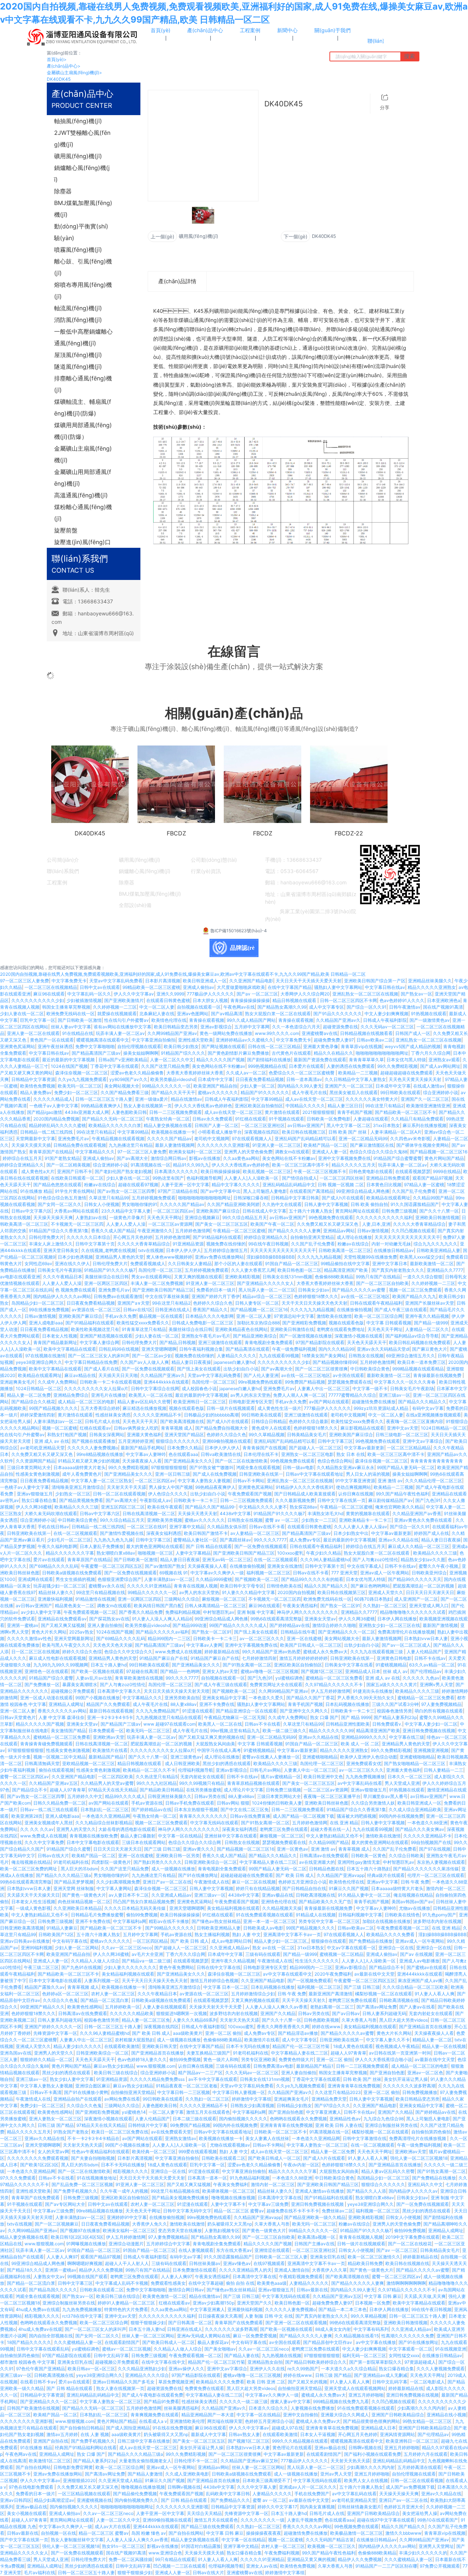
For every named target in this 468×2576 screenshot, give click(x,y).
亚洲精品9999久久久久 (364, 1737)
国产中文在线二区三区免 (245, 1809)
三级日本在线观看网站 (144, 1842)
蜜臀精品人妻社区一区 (195, 1540)
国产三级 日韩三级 (162, 1849)
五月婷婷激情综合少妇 (253, 1994)
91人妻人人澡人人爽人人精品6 (162, 1619)
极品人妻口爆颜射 (138, 1836)
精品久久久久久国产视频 (220, 1060)
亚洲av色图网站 (193, 1014)
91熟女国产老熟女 (71, 2132)
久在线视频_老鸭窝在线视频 (108, 1250)
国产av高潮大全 (132, 1158)
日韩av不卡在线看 (263, 1724)
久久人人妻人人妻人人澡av (361, 1527)
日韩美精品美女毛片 (307, 1435)
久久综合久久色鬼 (60, 2000)
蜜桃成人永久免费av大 (325, 1652)
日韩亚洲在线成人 (173, 1310)
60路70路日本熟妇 (373, 1599)
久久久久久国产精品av (169, 1139)
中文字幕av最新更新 (364, 1448)
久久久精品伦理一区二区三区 (434, 1481)
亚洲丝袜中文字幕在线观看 (231, 1836)
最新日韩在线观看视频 (111, 1711)
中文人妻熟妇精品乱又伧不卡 (335, 1836)
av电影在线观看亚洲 (20, 1277)
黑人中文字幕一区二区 (348, 1125)
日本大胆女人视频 (210, 1000)
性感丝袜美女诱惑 (113, 1415)
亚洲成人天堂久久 (386, 1592)
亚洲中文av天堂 (403, 1428)
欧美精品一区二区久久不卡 (149, 1770)
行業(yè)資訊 (206, 871)
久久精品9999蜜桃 (214, 1579)
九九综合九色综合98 (384, 2119)
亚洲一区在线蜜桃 (304, 1638)
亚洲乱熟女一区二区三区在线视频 (365, 994)
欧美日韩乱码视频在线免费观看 (420, 1342)
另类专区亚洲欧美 (258, 2059)
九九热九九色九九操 (113, 1540)
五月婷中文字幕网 (252, 1027)
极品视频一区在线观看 (161, 1316)
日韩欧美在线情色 (402, 1915)
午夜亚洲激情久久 (155, 1231)
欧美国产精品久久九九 (414, 1296)
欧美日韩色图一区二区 (299, 1270)
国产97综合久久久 (332, 2105)
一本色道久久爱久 (266, 1698)
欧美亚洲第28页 (27, 1816)
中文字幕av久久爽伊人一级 (217, 1573)
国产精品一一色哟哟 (180, 1671)
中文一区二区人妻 (157, 1007)
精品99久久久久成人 (125, 1796)
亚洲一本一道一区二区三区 (269, 1921)
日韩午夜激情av (405, 1007)
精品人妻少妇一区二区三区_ (281, 1941)
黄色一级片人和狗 (221, 2059)
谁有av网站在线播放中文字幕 (122, 1027)
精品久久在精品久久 (333, 1053)
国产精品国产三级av (121, 1724)
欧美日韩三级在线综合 (116, 2073)
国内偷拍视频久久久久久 (243, 2119)
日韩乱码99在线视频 (119, 1349)
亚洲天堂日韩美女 (61, 1250)
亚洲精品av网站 (339, 1231)
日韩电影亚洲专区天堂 (250, 1402)
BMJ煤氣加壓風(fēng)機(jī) (83, 209)
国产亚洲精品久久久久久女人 (265, 1283)
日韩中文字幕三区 (335, 1441)
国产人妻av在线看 (417, 2007)
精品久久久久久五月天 (354, 1165)
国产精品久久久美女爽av (420, 1829)
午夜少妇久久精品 (324, 1553)
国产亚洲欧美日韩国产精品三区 (163, 1290)
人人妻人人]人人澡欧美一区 (252, 1178)
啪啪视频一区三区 (155, 1553)
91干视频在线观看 (286, 1119)
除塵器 (63, 191)
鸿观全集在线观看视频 (258, 1467)
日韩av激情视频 (373, 1231)
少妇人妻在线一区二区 (22, 1014)
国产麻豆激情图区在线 (372, 1145)
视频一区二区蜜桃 (60, 1428)
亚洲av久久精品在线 (399, 1540)
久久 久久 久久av (37, 1829)
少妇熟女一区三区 (73, 1494)
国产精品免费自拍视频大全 (222, 1428)
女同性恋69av (38, 1264)
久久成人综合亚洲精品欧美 (415, 1809)
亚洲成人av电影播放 (419, 1961)
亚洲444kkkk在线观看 (166, 1382)
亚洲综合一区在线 (396, 1948)
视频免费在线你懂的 (226, 1244)
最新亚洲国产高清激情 (331, 1994)
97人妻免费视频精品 (441, 1704)
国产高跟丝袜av (235, 1540)
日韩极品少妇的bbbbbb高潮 (211, 1415)
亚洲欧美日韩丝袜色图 (327, 1803)
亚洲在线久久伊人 (72, 1264)
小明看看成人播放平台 (220, 1132)
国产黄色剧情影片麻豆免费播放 (238, 1053)
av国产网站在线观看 (329, 1402)
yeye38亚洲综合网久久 (39, 1362)
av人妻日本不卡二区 (129, 1895)
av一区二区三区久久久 (262, 1638)
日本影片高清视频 (163, 981)
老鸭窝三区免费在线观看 (284, 1829)
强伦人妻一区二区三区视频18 (419, 2158)
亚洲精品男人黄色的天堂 (120, 1257)
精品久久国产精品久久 (326, 1586)
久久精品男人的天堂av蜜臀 (107, 1783)
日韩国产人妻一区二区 (216, 1125)
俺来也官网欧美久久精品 (399, 1507)
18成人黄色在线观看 (353, 2046)
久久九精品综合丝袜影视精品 (104, 1823)
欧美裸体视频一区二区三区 (229, 2191)
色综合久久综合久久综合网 (195, 1842)
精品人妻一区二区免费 (29, 1395)
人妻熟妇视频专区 (222, 2230)
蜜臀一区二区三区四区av (24, 1777)
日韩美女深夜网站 (107, 1435)
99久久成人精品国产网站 (251, 1020)
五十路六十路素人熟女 (311, 1211)
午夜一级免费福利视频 (294, 1349)
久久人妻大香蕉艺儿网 (253, 1270)
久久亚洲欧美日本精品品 (78, 1908)
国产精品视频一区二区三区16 (439, 1152)
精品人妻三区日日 (345, 1106)
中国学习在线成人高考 (219, 1750)
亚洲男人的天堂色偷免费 (248, 1152)
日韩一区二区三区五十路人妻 (104, 1099)
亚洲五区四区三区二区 (123, 1507)
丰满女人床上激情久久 (51, 1244)
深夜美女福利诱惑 (164, 1533)
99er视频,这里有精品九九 (235, 1731)
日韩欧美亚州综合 (429, 1573)
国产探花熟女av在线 (109, 1619)
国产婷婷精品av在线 (290, 1625)
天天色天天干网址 (165, 1217)
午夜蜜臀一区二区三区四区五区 (112, 1566)
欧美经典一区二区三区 (154, 2152)
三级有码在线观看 (263, 1954)
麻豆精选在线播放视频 (144, 1408)
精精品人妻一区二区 (432, 2040)
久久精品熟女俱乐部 (227, 1527)
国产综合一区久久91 (367, 1007)
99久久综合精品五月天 (245, 1217)
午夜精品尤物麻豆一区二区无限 (235, 1717)
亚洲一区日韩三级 (173, 1474)
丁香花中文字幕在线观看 (114, 1066)
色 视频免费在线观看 (76, 1290)
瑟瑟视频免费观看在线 (350, 1382)
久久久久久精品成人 (53, 1099)
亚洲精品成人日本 (363, 1671)
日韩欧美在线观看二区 (223, 2158)
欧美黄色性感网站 (85, 2007)
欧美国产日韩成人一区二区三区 (311, 1645)
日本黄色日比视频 (384, 1185)
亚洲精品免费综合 (71, 1395)
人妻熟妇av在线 (91, 1217)
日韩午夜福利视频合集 (201, 1349)
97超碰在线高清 (142, 1671)
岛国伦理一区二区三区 (160, 1270)
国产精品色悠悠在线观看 (57, 1185)
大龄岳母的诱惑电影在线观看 (127, 1829)
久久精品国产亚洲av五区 (53, 1783)
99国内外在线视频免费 (401, 1816)
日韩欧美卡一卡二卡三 (196, 1500)
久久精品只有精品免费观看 (417, 1119)
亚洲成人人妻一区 (329, 1152)
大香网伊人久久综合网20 (305, 994)
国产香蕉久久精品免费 (141, 1612)
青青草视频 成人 (177, 1428)
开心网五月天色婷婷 (133, 1237)
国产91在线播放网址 (198, 1875)
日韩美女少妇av (314, 1290)
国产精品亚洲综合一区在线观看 (246, 1711)
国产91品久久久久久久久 (338, 1014)
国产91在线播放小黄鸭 (86, 2092)
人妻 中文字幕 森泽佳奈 (61, 1717)
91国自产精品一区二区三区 (292, 1264)
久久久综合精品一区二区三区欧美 (415, 1987)
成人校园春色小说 (199, 1388)
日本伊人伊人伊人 (184, 1250)
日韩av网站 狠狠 (233, 1803)
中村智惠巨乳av (219, 1612)
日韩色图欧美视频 (321, 2020)
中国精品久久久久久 (305, 1106)
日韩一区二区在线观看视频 (119, 1494)
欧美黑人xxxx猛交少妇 (422, 1257)
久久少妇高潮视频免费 (118, 1882)
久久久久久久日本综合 (88, 1237)
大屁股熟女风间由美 (215, 1744)
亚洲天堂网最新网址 (74, 1638)
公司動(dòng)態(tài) (214, 860)
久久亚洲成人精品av (171, 1895)
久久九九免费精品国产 (158, 1711)
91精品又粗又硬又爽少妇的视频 (89, 1461)
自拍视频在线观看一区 (199, 1007)
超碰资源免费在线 (340, 1027)
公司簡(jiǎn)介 (63, 860)
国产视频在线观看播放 (94, 1441)
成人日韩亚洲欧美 (182, 1763)
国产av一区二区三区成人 (406, 1645)
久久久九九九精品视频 (319, 1257)
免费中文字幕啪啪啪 (95, 1046)
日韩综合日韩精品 (269, 1421)
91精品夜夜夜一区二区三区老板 (187, 2086)
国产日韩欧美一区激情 (80, 1020)
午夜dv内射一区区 (301, 2165)
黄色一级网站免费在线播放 (226, 1033)
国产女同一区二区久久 (60, 1204)
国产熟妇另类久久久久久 (158, 1862)
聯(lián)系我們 (63, 871)
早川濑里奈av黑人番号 (385, 1796)
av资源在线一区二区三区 (96, 1310)
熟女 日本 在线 (351, 1454)
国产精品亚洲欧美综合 (255, 1336)
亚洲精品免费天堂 (329, 2099)
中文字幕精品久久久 (95, 1152)
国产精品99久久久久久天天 (415, 1579)
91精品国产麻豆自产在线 (164, 1658)
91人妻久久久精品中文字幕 (248, 1592)
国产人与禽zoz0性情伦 (375, 1560)
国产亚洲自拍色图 (387, 2073)
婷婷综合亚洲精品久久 (22, 1165)
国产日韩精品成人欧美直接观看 (305, 1494)
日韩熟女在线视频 (366, 1356)
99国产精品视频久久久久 (53, 1408)
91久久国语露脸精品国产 (415, 1204)
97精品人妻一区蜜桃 (424, 1185)
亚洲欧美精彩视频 (242, 1277)
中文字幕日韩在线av (385, 987)
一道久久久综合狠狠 (423, 1277)
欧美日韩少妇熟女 (181, 1046)
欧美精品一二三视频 (358, 1073)
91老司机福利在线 (71, 1862)
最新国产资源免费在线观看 (320, 1060)
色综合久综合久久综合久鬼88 (378, 1152)
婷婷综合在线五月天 (22, 1158)
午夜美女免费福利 (231, 2184)
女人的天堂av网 (53, 2152)
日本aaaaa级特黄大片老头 (80, 1467)
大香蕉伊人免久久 (150, 2224)
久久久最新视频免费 (295, 1500)
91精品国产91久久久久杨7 (110, 1270)
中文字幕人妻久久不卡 (388, 2040)
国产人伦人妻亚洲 (261, 1375)
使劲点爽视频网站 (354, 1487)
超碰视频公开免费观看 (73, 1691)
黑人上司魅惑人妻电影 (265, 1191)
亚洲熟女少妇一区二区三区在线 (389, 1625)
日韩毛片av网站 (265, 1770)
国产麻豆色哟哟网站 (370, 1586)
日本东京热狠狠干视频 (196, 1809)
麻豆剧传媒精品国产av (390, 1500)
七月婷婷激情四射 (259, 1658)
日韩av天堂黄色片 (18, 1717)
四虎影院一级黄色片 (111, 1862)
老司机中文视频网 (212, 1139)
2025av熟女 (81, 1632)
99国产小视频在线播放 (98, 1698)
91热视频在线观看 (429, 1014)
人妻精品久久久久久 (237, 1356)
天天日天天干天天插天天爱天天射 (309, 981)
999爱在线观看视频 (198, 2152)
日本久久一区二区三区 (409, 1777)
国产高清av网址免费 (377, 2007)
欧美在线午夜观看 (165, 1507)
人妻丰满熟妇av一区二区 (58, 1421)
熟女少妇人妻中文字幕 (72, 2079)
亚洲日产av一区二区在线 (167, 1882)
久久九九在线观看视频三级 (377, 1652)
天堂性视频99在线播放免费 (370, 1257)
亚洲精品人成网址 (66, 1704)
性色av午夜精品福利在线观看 (101, 2152)
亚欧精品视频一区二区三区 (88, 1763)
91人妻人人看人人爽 (435, 1994)
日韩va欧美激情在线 (221, 1454)
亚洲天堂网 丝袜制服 (74, 1888)
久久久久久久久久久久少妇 (38, 1000)
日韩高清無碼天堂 (42, 1763)
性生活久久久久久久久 (317, 1961)
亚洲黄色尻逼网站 (18, 1046)
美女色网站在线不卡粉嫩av (219, 1066)
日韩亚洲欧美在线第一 (261, 1474)
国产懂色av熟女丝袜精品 (216, 1921)
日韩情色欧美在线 (284, 1586)
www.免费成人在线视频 (178, 1652)
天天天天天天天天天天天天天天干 (407, 1237)
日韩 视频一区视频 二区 (341, 1185)
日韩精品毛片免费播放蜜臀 (97, 1915)
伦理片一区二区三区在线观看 (436, 1875)
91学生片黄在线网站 (75, 1191)
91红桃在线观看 (251, 1119)
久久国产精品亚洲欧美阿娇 (233, 1204)
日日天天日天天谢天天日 (430, 1592)
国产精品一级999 (431, 1323)
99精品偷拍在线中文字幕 (345, 1264)
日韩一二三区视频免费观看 (175, 1112)
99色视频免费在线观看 (331, 1217)
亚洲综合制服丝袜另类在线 (391, 2125)
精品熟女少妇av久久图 (423, 1560)
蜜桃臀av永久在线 (106, 1586)
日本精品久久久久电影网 (210, 1316)
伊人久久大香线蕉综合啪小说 (384, 2059)
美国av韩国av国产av (412, 1902)
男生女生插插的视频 (75, 1579)
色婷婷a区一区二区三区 (65, 1994)
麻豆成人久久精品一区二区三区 (419, 1546)
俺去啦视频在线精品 (31, 1862)
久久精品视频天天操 (282, 1908)
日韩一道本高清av (304, 1079)
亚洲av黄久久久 (199, 1849)
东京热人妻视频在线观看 (441, 1862)
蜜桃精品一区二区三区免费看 (334, 1678)
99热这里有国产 (168, 1178)
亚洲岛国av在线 (16, 2053)
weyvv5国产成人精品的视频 (413, 1046)
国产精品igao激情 (45, 1112)
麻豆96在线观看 (49, 994)
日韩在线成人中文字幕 (264, 1211)
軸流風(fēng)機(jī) (78, 308)
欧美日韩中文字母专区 (242, 1586)
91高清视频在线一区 (150, 1165)
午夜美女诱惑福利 (300, 1606)
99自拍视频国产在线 (431, 1842)
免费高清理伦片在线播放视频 (406, 1632)
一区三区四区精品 (150, 1941)
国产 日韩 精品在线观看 (209, 1546)
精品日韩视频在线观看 (295, 1000)
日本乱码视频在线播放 (347, 1704)
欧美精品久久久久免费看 (391, 1934)
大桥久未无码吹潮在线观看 (51, 1513)
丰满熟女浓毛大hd (325, 1513)
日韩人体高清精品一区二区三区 (215, 1606)
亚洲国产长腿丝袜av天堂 (430, 1303)
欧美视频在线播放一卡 (173, 1132)
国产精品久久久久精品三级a (63, 1875)
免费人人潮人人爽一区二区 (299, 1395)
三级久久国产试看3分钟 (395, 1704)
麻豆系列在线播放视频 (424, 1125)
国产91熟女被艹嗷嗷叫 (212, 1467)
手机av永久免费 (121, 1316)
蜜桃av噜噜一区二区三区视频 (269, 1671)
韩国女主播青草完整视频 (66, 1007)
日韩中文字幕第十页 (95, 1244)
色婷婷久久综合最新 (309, 1421)
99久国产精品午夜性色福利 (403, 1494)
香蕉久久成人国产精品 (113, 1231)
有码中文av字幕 (428, 1408)
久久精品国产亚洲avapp (341, 1875)
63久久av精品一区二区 (432, 1665)
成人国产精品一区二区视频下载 (303, 1816)
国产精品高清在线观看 (248, 1349)
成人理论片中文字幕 (244, 1790)
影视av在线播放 (205, 1158)
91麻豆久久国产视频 (349, 1888)
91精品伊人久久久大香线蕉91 (305, 1487)
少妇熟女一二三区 (319, 1520)
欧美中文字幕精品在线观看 (70, 1349)
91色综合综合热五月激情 (62, 1198)
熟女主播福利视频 (212, 1934)
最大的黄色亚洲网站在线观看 (155, 1546)
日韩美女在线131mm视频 (287, 1277)
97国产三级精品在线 (178, 1191)
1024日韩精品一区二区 (39, 1388)
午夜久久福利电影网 (57, 1546)
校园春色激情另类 (395, 1711)
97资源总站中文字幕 (294, 1316)
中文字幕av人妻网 (204, 1645)
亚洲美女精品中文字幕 (224, 1698)
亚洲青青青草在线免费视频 (354, 2086)
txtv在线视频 (151, 1250)
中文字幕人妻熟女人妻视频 (204, 1481)
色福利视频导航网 (204, 1178)
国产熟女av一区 (416, 994)
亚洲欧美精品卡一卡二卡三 (365, 1520)
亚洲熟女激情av (181, 2138)
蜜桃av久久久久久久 (218, 1092)
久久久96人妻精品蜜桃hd (325, 1560)
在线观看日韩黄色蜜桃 (168, 1000)
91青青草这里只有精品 (144, 1329)
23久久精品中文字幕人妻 (126, 1211)
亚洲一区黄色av (292, 1849)
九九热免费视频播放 (365, 1777)
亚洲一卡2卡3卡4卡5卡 (110, 1717)
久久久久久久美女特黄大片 (372, 1099)
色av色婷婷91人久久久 (402, 1000)
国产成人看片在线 (102, 1369)
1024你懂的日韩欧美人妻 (277, 1803)
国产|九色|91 (428, 1500)
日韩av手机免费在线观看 (190, 1803)
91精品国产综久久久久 (183, 1053)
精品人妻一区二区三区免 (146, 2020)
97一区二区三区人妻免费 (24, 981)
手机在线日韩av (53, 1527)
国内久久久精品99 (336, 1349)
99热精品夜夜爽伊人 (101, 1106)
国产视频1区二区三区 (322, 1671)
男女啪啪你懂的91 (139, 1204)
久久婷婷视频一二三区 (115, 1007)
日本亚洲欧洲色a (444, 1000)
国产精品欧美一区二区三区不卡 (405, 1112)
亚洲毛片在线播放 (109, 1395)
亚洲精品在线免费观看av (62, 1619)
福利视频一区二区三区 (268, 1573)
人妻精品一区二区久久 (427, 1329)
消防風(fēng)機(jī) (78, 320)
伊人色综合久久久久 (168, 1494)
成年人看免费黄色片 (82, 1474)
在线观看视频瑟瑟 (413, 1171)
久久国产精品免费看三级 (125, 1092)
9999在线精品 (447, 1171)
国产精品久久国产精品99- (211, 1507)
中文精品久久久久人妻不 (263, 1507)
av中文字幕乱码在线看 (360, 1783)
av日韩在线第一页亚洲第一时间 (400, 2053)
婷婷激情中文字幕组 (252, 2099)
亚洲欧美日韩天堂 (159, 2046)
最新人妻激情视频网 (175, 1145)
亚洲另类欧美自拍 (182, 1698)
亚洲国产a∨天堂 (133, 1303)
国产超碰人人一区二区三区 (315, 1448)
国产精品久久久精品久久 (422, 1402)
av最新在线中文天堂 (374, 1974)
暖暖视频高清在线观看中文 (103, 1040)
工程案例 (57, 882)
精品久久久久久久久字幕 (70, 1553)
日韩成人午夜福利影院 (385, 1020)
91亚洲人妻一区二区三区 (277, 1145)
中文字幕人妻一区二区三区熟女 (102, 1481)
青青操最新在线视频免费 (438, 1375)
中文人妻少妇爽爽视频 (386, 1014)
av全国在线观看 (348, 1375)
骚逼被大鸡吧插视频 (356, 1816)
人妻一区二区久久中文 (172, 1060)
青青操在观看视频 (207, 1020)
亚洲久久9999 (170, 994)
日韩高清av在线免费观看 (324, 1856)
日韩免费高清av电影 (273, 2066)
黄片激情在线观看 (282, 1112)
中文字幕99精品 (267, 1099)
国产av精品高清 (227, 1014)
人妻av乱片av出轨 (94, 1678)
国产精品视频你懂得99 (335, 1362)
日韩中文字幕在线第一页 (341, 1500)
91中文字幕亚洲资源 (355, 1481)
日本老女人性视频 (60, 1336)
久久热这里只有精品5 (157, 1777)
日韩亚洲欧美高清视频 (22, 1928)
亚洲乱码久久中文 (425, 2184)
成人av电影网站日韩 (231, 1941)
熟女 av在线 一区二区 (273, 1948)
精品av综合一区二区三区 (267, 1296)
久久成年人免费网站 (57, 1382)
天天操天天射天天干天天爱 (216, 2007)
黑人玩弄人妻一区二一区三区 (267, 1290)
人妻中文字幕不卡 (228, 2204)
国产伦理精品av (426, 1671)
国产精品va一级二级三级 (146, 1961)
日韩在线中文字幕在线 (219, 1967)
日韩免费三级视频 (399, 1211)
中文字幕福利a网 (130, 1921)
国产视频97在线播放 (80, 2230)
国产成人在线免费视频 (215, 1474)
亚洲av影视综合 (216, 1027)
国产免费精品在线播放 (371, 1941)
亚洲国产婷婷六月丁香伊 (216, 1296)
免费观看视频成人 (148, 1264)
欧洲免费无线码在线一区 (71, 1014)
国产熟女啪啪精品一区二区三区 (415, 1763)
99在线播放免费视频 (49, 1310)
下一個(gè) (296, 236)
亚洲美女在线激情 (285, 1566)
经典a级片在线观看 (386, 1875)
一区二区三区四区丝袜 (341, 1178)
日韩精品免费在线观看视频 (80, 1145)
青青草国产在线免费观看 (36, 2198)
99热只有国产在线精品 (378, 1277)
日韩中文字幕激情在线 (365, 2138)
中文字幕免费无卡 (69, 981)
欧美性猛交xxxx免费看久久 (143, 1323)
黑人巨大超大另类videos (403, 2020)
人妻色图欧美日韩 (129, 1112)
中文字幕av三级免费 (268, 2204)
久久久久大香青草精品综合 (419, 1224)
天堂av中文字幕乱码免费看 (116, 981)
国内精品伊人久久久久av (413, 2191)
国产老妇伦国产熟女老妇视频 (123, 1171)
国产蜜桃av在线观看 (427, 1967)
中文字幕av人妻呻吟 (146, 1454)
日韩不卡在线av (400, 1566)
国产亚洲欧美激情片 (124, 1000)
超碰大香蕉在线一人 (330, 1829)
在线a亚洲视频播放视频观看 (433, 1415)
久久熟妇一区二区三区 (385, 1606)
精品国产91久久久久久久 (265, 1092)
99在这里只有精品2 (384, 1106)
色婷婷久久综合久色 (213, 1303)
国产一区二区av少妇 (152, 1356)
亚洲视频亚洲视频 (431, 1750)
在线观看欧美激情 (122, 2046)
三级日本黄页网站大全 (29, 1467)
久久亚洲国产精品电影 (251, 981)
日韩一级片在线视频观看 (231, 1408)
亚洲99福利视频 (37, 1948)
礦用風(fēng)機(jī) (78, 156)
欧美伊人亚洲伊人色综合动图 (369, 1757)
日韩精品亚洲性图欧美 (348, 1724)
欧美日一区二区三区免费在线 (120, 2132)
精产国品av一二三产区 (200, 2073)
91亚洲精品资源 (188, 1244)
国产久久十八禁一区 (439, 1211)
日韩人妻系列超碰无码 (384, 2013)
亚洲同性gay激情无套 (359, 1862)
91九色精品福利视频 (250, 2178)
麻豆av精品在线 (80, 1375)
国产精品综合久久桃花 (33, 1402)
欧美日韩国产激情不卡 (206, 1533)
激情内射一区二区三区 (273, 2184)
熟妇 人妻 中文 (246, 1934)
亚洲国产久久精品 (278, 2013)
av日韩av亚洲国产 (306, 1125)
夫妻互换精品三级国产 (208, 2053)
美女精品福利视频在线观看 (233, 1908)
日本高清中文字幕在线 (280, 2198)
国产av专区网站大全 (65, 2204)
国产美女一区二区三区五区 (222, 1224)
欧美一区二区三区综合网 (378, 1316)
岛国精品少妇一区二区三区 (38, 1303)
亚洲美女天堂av (320, 1619)
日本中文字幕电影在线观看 (93, 1842)
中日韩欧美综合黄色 (370, 1369)
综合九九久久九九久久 (435, 1244)
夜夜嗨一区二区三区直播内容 (415, 1421)
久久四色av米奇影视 (410, 1139)
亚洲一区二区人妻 (254, 1316)
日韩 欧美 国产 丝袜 (348, 1132)
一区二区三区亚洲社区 (263, 1125)
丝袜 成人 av (395, 1671)
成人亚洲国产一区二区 (416, 1599)
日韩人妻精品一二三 (444, 1770)
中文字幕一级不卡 (370, 1388)
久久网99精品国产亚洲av (172, 1033)
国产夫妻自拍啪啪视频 (93, 2158)
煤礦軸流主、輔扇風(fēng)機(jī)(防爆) (83, 407)
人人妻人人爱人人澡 (126, 1224)
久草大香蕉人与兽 (359, 2020)
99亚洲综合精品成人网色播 (363, 1191)
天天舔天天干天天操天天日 (33, 1895)
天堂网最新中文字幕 (35, 1139)
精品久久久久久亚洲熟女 (432, 987)
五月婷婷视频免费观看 (154, 1198)
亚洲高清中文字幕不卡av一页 (292, 1934)
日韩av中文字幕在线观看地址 (314, 1474)
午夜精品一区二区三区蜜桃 (239, 1231)
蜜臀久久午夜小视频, (439, 1566)
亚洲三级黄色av (186, 1757)
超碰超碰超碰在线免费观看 (407, 1073)
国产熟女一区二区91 (340, 1606)
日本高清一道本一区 (207, 2178)
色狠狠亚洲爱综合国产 (120, 1579)
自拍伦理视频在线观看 (139, 1046)
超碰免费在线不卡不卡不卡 (293, 2211)
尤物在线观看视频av (230, 2145)
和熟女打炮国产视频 (67, 1435)
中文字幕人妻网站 (114, 1888)
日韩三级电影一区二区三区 (402, 1435)
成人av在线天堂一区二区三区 (314, 1099)
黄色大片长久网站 (49, 1632)
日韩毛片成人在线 (102, 1421)
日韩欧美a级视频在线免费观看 (72, 1573)
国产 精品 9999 (356, 1717)
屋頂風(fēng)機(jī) (78, 355)
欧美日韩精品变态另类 (176, 1027)
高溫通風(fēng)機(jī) (81, 495)
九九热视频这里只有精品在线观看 (169, 1717)
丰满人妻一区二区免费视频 (157, 1283)
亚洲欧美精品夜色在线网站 (241, 1329)
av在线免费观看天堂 (171, 2132)
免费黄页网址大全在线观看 (276, 1685)
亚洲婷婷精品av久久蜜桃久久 (245, 1040)
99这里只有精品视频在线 (101, 1592)
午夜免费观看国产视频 (250, 1494)
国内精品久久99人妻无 (300, 1086)
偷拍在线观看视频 (56, 1770)
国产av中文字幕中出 (220, 1191)
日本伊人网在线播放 (397, 1619)
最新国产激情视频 (440, 1625)
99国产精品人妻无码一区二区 (406, 1467)
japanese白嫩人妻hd (234, 1362)
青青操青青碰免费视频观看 (46, 1744)
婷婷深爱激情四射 (38, 1415)
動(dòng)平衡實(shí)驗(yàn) (81, 232)
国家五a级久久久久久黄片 (392, 1685)
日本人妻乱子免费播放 (102, 1546)
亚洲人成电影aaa (46, 1323)
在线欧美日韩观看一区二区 (77, 1178)
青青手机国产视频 (355, 1112)
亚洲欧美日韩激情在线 (292, 1329)
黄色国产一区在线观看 (52, 1040)
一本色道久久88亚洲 (427, 1823)
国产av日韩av (346, 2013)
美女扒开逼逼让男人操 (406, 2079)
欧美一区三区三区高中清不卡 (301, 1165)
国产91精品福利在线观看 (217, 1237)
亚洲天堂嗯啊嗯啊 (159, 1349)
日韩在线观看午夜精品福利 (376, 1303)
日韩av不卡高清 (46, 2092)
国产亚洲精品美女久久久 (188, 1461)
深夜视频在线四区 (262, 1132)
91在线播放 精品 (36, 1191)
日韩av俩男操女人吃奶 (136, 1428)
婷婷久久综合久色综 (82, 1652)
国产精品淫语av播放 (298, 2033)
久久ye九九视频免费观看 (82, 1079)
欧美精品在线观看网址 (388, 1198)
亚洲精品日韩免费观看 (388, 1178)
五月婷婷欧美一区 (122, 2007)
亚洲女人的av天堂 (220, 1671)
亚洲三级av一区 (395, 1395)
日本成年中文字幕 (215, 1079)
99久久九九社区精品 (156, 1783)
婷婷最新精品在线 (222, 1652)
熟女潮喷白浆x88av (116, 1553)
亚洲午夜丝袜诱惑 (55, 1046)
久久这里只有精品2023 (338, 2092)
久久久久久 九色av (421, 1678)
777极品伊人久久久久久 (210, 994)
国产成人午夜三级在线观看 (401, 1310)
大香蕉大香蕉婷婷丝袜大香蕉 (195, 1073)
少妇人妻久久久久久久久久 (130, 1967)
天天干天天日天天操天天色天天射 (314, 1303)
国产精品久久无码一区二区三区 (113, 1119)
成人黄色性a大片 (38, 1171)
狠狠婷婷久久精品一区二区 (46, 2059)
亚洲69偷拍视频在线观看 (227, 1441)
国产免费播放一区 (42, 1685)
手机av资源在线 (147, 1803)
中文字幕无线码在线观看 (214, 1823)
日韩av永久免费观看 (212, 1119)
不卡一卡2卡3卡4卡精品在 (93, 2138)
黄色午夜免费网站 (177, 1967)
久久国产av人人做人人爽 (144, 1362)
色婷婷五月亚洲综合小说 (302, 1882)
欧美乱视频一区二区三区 (267, 1171)
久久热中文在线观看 (282, 1204)
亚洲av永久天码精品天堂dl (383, 1349)
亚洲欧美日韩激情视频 (437, 1217)
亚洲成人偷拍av (199, 987)
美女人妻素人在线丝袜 (267, 2138)
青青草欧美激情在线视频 (139, 1678)
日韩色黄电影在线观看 (371, 1171)
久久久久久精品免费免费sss (158, 2079)
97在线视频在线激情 (45, 1356)
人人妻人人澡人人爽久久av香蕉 (276, 2007)
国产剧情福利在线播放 (269, 1060)
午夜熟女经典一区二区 (168, 1119)
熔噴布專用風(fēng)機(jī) (83, 291)
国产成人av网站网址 (440, 1066)
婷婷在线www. (327, 2027)
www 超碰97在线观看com (169, 1724)
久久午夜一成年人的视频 (124, 2191)
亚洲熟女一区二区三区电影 (307, 1454)
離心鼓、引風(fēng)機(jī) (83, 267)
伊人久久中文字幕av (134, 994)
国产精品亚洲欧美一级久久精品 (315, 2217)
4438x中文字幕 (235, 1513)
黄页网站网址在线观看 (357, 1211)
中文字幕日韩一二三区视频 (184, 2092)
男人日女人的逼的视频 (368, 1474)
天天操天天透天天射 (197, 1513)
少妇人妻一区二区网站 (77, 1948)
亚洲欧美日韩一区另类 (178, 1856)
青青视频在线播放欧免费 (94, 1836)
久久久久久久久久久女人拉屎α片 (96, 1388)
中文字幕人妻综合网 (99, 1342)
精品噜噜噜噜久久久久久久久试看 (413, 1612)
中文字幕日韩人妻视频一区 (239, 2092)
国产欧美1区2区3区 (39, 2165)
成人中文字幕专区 (327, 1007)
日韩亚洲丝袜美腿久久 (170, 1796)
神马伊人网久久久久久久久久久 (307, 1612)
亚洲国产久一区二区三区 (349, 1086)
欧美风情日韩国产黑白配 (158, 1606)
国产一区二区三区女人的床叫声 (99, 1356)
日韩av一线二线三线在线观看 (49, 1809)
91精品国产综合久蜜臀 (51, 1678)
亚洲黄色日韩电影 (394, 1658)
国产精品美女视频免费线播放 (180, 2198)
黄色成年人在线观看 (271, 1428)
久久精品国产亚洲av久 (338, 1020)
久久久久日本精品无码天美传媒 (135, 1908)
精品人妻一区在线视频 (444, 2046)
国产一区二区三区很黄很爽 (321, 1369)
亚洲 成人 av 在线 (52, 1441)
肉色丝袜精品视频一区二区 (84, 1902)
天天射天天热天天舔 (239, 2020)
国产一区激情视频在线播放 (306, 1336)
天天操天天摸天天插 (31, 1145)
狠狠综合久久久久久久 (178, 1441)
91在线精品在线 (78, 1033)
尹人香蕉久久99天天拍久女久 (366, 1698)
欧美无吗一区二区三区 (80, 1086)
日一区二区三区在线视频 (35, 1652)
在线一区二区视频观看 (75, 1533)
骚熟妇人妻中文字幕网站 (338, 987)
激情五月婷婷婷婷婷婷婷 (303, 1658)
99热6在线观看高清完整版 (276, 1619)
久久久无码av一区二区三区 (387, 1027)
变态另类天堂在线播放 (180, 2230)
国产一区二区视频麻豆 (57, 2224)
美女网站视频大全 (122, 1086)
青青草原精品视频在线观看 (253, 1783)
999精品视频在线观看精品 (418, 1369)
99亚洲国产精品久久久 (42, 2007)
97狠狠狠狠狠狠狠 (169, 1467)
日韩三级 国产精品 (56, 2125)
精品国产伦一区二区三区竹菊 (301, 2046)
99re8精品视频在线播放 (100, 1454)
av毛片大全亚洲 (147, 1954)
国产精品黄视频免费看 (81, 1500)
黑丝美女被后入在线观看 (354, 1092)
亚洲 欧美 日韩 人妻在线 (339, 2125)
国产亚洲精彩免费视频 (304, 1323)
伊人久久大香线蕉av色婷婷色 (203, 1106)
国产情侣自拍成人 (299, 1178)
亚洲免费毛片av (73, 1139)
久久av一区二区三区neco (127, 1948)
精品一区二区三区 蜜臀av (239, 2211)
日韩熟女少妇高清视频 (252, 2105)
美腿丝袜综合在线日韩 (107, 1277)
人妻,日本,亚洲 (376, 1224)
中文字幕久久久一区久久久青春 (405, 1382)
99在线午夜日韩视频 (268, 1244)
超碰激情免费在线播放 (374, 1402)
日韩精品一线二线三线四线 (47, 1132)
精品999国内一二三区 (169, 1638)
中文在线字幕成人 (365, 1566)
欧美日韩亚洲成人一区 (205, 981)
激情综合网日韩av (169, 1158)
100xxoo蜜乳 (290, 1553)
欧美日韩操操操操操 (220, 1171)
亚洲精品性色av (345, 2119)
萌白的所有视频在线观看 (439, 1711)
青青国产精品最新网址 (55, 1342)
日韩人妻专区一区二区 (257, 1303)
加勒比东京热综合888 (258, 1323)
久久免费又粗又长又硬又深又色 (328, 1224)
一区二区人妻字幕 (166, 2112)
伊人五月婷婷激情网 (331, 1691)
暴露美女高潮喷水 (80, 1685)
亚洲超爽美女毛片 (18, 1382)
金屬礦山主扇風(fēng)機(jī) (74, 73)
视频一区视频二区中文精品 (60, 1757)
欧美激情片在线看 (110, 1750)
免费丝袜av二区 (337, 2211)
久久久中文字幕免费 (44, 1842)
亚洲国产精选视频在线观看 (106, 1336)
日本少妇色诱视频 (75, 1257)
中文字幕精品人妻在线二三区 (268, 1862)
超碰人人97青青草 (68, 1790)
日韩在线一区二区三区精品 (274, 1046)
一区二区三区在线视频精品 (51, 987)
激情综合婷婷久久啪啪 (334, 1625)
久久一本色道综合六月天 (296, 1027)
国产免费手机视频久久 (75, 2191)
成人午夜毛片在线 (309, 1092)
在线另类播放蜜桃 (204, 1790)
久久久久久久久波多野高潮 (409, 2086)
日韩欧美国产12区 (56, 1934)
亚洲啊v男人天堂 (436, 1685)
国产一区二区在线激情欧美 (241, 1461)
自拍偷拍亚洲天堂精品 (312, 1237)
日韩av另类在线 (210, 1796)
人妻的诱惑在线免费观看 (351, 1066)
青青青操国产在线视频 (264, 1448)
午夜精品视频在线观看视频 (118, 1139)
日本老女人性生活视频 (33, 1902)
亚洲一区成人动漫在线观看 (46, 1698)
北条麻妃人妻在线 (157, 1014)
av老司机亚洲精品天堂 (42, 1448)
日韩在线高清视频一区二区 (149, 1513)
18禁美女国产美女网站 (324, 1356)
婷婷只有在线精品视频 (258, 1888)
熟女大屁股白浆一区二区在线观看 (278, 1014)
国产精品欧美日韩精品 (162, 1790)
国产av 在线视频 (416, 1954)
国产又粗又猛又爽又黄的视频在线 (211, 1737)
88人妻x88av (184, 1704)
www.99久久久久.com (277, 1033)
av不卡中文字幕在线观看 (213, 2079)
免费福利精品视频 (183, 1612)
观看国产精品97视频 (433, 1178)
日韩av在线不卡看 (267, 1527)
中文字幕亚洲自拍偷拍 (154, 1040)
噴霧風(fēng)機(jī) (78, 250)
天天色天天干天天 (140, 1421)
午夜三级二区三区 (41, 1967)
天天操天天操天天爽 (53, 1217)
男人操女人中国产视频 (171, 1487)
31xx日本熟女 (386, 1125)
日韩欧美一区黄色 (369, 1856)
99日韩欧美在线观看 (400, 1092)
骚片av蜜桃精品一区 (281, 1777)
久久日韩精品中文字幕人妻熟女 (355, 1079)
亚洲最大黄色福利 (144, 1435)
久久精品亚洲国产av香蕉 (417, 1513)
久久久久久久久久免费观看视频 (38, 2158)
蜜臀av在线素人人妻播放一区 (271, 1757)
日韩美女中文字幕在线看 (349, 1665)
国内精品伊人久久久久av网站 (62, 1296)
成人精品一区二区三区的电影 (86, 1402)
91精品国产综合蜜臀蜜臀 (398, 1158)
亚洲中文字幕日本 (390, 1264)
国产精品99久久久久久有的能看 (312, 1579)
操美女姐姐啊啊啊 (141, 1053)
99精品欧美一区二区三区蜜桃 (151, 987)
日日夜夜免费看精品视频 (260, 1079)
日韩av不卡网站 (249, 1481)
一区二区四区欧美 (116, 1777)
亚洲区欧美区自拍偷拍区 (259, 1106)
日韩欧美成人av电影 (263, 1928)
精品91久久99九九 (191, 1165)
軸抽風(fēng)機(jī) (78, 121)
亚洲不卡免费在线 (217, 1704)
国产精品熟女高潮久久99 (282, 1007)
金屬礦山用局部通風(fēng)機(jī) (83, 478)
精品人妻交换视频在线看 (168, 1125)
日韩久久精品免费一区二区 (60, 1803)
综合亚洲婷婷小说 (441, 1092)
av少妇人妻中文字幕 (41, 1612)
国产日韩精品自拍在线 (304, 1888)
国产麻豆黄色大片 (430, 1349)
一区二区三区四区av (173, 1211)
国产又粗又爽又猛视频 (63, 1625)
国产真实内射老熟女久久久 (398, 1270)
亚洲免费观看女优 (364, 1763)
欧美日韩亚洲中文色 (323, 1777)
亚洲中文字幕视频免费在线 (344, 1158)
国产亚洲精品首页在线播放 (425, 2027)
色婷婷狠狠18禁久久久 (316, 1296)
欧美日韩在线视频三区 (304, 1132)
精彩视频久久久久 (131, 2171)
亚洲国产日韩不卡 (75, 1171)
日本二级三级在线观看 (195, 2119)
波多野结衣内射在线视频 (437, 1921)
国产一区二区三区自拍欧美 (382, 1283)
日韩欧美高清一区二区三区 (345, 1250)
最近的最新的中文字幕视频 (69, 1060)
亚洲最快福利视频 (55, 1599)
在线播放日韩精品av (394, 1250)
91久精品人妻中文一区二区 (364, 1895)
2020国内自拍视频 (296, 1592)
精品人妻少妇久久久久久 (78, 2046)
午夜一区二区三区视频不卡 (320, 1171)
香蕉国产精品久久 (210, 1310)
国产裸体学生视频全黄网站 (423, 1145)
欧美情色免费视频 (38, 1086)
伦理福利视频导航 (196, 1770)
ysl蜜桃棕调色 (289, 1678)
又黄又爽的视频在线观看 (198, 1277)
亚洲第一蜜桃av (23, 1625)
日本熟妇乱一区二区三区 (105, 1809)
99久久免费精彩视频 (397, 1066)
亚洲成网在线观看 (35, 1579)
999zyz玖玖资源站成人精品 (382, 1408)
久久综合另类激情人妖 (373, 1803)
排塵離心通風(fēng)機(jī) (83, 384)
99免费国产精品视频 (305, 1382)
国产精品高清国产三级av (96, 1053)
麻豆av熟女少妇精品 (114, 2066)
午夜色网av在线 (239, 1007)
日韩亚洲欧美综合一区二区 (211, 1862)
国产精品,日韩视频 (178, 1342)
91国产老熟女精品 (62, 1158)
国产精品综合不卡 (30, 1790)
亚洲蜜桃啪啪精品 (320, 1757)
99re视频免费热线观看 (260, 1382)
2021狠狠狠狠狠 (318, 1112)
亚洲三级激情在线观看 (220, 1342)
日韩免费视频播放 (420, 2092)
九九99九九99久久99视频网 (61, 1665)
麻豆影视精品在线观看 (362, 1428)
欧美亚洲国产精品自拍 (215, 1086)
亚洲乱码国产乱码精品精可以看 (305, 1139)
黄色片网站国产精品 (444, 1158)
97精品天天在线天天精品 (113, 1790)
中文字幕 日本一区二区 (226, 1987)
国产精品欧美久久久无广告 (325, 1902)
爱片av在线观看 (49, 1560)
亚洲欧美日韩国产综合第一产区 (375, 981)
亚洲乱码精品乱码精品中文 (289, 1185)
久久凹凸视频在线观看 (413, 1231)
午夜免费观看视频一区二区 (90, 1612)
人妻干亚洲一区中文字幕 (185, 1185)
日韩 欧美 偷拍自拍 (369, 1204)
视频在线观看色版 (346, 1323)
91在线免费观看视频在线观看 (265, 1915)
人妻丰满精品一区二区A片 (396, 1132)
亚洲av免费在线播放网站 (219, 1257)
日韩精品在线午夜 (298, 1632)
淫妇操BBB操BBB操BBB (271, 1257)
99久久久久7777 (270, 1540)
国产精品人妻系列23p (395, 1717)
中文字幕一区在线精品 (180, 1836)
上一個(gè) (163, 236)
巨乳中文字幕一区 (38, 1020)
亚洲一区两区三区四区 (106, 1283)
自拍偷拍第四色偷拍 (431, 2132)
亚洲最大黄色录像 (321, 1046)
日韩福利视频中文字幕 (360, 1915)
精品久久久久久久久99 (331, 1731)
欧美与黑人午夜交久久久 (66, 1645)
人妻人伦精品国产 (424, 1652)
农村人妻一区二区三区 (113, 1994)
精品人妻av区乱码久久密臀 (144, 1402)
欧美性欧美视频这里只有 (95, 1329)
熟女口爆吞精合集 (39, 1500)
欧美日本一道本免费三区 (422, 1362)
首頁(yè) (57, 59)
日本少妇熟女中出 (351, 1533)
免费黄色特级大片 (296, 2059)
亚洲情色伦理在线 (279, 1902)
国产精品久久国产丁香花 (310, 1698)
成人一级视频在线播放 (173, 1869)
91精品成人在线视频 (316, 1915)
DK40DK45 (59, 79)
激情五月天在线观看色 (208, 2112)
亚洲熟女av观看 (444, 1060)
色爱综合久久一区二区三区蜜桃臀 (302, 1073)
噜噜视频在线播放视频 (233, 2198)
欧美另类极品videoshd (173, 1079)
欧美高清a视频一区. (317, 2237)
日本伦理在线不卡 (261, 1454)
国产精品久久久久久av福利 (162, 1632)
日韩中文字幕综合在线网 (155, 1388)
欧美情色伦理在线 (169, 1020)
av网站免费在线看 (122, 2099)
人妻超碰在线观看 (371, 1119)
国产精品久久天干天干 (173, 1092)
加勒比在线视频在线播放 (386, 1921)
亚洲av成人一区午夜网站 (385, 1573)
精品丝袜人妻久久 (56, 1592)
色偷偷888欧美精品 (334, 1277)
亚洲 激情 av (390, 1481)
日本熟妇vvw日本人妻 (426, 1638)
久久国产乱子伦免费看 (414, 1191)
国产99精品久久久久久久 (170, 1928)
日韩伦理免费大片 (46, 1237)
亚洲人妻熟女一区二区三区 (55, 2119)
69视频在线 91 (174, 1573)
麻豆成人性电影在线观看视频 (57, 1658)
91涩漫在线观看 (198, 1711)
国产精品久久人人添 (366, 2191)
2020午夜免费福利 (333, 1974)
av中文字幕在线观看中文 (287, 1974)
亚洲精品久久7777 (445, 1270)
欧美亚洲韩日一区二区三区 (200, 1402)
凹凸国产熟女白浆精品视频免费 (144, 1902)
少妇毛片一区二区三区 (69, 1540)
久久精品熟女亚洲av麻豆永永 (346, 1467)
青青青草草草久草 (366, 1060)
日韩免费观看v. (387, 1724)
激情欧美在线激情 (334, 1316)
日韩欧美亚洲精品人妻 (438, 1250)
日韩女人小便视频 (102, 1204)
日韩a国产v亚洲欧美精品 (123, 1060)
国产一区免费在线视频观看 (148, 1369)
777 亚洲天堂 (344, 1573)
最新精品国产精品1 (107, 1757)
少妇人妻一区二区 (257, 1086)
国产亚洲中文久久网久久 (304, 1711)
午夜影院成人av (155, 1500)
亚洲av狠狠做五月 (35, 1494)
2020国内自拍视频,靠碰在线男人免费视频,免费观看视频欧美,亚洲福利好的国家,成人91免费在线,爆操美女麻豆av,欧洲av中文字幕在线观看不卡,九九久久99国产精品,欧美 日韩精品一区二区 (183, 974)
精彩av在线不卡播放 (169, 1921)
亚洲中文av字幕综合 (423, 1441)
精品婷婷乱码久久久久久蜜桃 (57, 1125)
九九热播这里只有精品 (131, 1145)
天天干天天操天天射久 (304, 2000)
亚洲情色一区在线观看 (46, 1671)
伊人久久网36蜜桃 (34, 1507)
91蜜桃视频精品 (391, 1665)
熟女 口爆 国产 (324, 1717)
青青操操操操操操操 (250, 1000)
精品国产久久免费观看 (108, 1704)
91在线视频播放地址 (97, 2178)
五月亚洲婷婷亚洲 (136, 1441)
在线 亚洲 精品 (344, 1823)
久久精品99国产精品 (433, 1198)
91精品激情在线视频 (95, 1599)
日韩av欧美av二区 (375, 1040)
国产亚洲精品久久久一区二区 (347, 1632)
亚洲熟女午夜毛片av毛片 (206, 1336)
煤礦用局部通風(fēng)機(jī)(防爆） (83, 431)
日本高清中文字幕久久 (119, 1691)
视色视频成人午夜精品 (397, 2046)
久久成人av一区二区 (246, 1073)
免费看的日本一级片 (216, 1290)
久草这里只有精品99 (109, 1198)
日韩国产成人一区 (413, 1033)
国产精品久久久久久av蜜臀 (359, 1290)
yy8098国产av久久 (129, 1079)
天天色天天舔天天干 (367, 1342)
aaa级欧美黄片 (188, 2033)
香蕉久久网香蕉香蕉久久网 (283, 2027)
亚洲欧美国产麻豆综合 (218, 1211)
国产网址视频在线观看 (223, 1046)
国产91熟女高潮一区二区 (247, 1665)
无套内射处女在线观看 (202, 1777)
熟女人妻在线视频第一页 (148, 1106)
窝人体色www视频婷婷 (169, 1257)
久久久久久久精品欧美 (132, 2013)
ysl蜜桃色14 (134, 2112)
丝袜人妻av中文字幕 (71, 1027)
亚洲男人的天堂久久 (76, 1829)
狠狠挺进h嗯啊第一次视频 (182, 2013)
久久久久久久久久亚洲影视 (223, 1145)
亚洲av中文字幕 (382, 1882)
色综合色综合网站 (335, 1461)
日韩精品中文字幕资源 (33, 1079)
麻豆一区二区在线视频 (254, 1882)
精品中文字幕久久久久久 (236, 1185)
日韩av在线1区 (138, 1310)
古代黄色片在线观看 (291, 1053)
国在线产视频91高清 (443, 1007)
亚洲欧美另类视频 (165, 1520)
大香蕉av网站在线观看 (76, 1211)
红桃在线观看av (95, 1428)
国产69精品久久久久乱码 (54, 1566)
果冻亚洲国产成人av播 (420, 1981)
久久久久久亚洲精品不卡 (157, 1415)
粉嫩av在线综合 (100, 1185)
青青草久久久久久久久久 (203, 1816)
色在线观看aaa (183, 1454)
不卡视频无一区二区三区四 (77, 1224)
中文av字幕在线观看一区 (351, 1948)
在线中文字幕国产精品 (290, 987)
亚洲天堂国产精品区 (184, 1435)
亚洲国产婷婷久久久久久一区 (53, 2027)
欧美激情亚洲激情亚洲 (428, 1106)
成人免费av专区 (305, 1540)
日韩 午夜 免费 (415, 1882)
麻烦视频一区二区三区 (224, 1599)
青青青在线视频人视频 (196, 1586)
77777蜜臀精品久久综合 (352, 1395)
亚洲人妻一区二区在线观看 (33, 1033)
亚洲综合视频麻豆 (202, 1217)
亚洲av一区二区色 (425, 2073)
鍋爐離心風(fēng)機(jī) (82, 174)
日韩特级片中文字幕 (148, 2125)
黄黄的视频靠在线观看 (368, 1513)
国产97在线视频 (435, 1849)
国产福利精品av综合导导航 (412, 1336)
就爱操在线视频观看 (117, 1014)
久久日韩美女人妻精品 (190, 1264)
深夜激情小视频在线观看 (359, 1336)
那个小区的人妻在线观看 (238, 1264)
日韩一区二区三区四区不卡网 (348, 1000)
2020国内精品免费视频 (56, 1119)
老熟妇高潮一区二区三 (332, 2007)
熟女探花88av (303, 1507)
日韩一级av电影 (298, 1467)
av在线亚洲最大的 (317, 1862)
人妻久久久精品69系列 (195, 2020)
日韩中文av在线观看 (100, 987)
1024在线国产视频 (69, 1066)
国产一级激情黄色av (430, 1020)
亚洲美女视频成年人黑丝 (49, 1823)
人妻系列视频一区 (102, 1981)
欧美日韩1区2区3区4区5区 (77, 2237)
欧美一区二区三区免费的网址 (29, 1869)
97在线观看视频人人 (252, 1139)
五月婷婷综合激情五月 (226, 1250)
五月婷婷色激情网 (193, 1231)
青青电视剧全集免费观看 (269, 1342)
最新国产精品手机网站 (143, 1448)
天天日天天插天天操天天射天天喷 (177, 1691)
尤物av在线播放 (415, 1908)
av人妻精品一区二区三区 (255, 1533)
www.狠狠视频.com (156, 2066)
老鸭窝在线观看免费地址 (341, 1329)
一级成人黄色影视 (33, 1908)
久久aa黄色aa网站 (241, 1158)
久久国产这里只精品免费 (165, 1066)
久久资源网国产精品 (35, 1461)
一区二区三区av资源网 (170, 1224)
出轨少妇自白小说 (241, 1369)
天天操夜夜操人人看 (142, 1461)
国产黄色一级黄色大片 (84, 1895)
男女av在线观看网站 (151, 1277)
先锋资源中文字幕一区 (55, 2033)
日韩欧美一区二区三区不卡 (280, 2132)
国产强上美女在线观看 (199, 1369)
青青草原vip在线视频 (361, 1046)
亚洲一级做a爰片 (152, 1099)
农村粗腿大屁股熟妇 (135, 2040)
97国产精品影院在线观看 (320, 1342)
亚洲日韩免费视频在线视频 (429, 1731)
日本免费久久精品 (185, 1448)
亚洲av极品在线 (278, 1895)
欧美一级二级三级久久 (284, 1731)
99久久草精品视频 (267, 1435)
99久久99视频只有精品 (202, 1783)
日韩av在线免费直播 (250, 1816)
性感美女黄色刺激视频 (38, 1474)
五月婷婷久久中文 (85, 1796)
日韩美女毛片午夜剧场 (60, 1270)
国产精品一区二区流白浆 (105, 2000)
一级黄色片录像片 (127, 1217)
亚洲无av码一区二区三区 (227, 1560)
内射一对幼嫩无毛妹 (391, 1244)
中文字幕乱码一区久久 (89, 994)
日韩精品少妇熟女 (294, 2105)
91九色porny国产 (439, 1915)
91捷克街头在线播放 (373, 1691)
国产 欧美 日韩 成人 (295, 1875)
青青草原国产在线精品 (51, 1152)
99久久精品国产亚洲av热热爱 (271, 1652)
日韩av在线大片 (53, 1856)
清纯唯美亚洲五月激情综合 (78, 1487)
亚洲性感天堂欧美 (196, 1040)
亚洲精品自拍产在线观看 (78, 2099)
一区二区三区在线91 (147, 1527)
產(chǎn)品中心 (64, 66)
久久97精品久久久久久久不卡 (334, 1685)
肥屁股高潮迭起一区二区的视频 (424, 1586)
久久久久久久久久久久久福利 (384, 1217)
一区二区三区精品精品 (409, 1448)
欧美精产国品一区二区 (325, 1145)
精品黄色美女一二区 (75, 1606)
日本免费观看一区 (106, 1731)
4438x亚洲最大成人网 (87, 1112)
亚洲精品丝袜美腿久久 (430, 981)
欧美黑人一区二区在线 (151, 1395)
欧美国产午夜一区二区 (272, 1224)
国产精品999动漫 (190, 1625)
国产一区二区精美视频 (68, 1165)
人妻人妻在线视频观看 (165, 2007)
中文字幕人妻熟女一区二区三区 (317, 2145)
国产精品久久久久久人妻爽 (294, 1231)
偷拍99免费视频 (142, 1915)
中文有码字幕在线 (70, 1941)
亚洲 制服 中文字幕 (256, 1612)
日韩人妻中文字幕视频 (326, 1204)
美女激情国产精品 (68, 1731)
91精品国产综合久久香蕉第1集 (59, 1231)
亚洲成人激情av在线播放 (320, 2191)
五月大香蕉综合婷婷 (100, 1408)
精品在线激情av (186, 1099)
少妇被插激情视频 (84, 1000)
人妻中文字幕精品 (193, 1553)
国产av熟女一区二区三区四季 (126, 1191)
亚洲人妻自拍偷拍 (105, 1625)
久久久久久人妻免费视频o (93, 1448)
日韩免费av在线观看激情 (118, 1296)
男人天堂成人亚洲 (402, 1783)
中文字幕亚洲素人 (324, 2112)
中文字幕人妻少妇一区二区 (431, 1724)
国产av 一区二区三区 (257, 994)
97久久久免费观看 (18, 2178)
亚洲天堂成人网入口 (429, 1606)
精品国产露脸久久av (45, 1987)
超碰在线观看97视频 (138, 1185)
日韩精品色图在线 (327, 1869)
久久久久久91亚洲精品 (149, 1586)
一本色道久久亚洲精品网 (106, 1816)
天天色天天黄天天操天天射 (416, 1079)
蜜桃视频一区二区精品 (341, 1954)
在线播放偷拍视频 (354, 1310)
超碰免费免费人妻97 (334, 1040)
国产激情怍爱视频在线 (122, 1533)
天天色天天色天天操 (113, 1645)
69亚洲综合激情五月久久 (411, 1356)
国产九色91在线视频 (81, 1967)
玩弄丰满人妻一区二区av (120, 1033)
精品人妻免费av (36, 1092)
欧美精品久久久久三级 (76, 1507)
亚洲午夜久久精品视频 (427, 1316)
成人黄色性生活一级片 (279, 1408)
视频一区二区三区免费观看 (415, 1290)
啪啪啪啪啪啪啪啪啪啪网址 (382, 1053)
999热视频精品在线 (267, 1066)
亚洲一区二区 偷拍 (223, 2033)
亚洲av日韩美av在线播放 (25, 1941)
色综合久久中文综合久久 (128, 1652)
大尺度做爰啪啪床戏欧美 (241, 987)
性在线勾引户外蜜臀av (127, 1020)
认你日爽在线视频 (356, 1494)
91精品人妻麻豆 (62, 1928)
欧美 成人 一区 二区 (360, 1744)
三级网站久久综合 (182, 1599)
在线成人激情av (429, 1086)
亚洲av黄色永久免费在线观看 (424, 1520)
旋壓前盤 (66, 530)
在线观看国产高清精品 (312, 1191)
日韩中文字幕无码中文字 (187, 2211)
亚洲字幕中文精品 (187, 1527)
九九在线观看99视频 (279, 1356)
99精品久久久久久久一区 (166, 1086)
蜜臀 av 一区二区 (282, 1520)
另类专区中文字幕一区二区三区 (329, 1921)
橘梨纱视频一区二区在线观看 (384, 1994)
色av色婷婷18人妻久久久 (142, 2059)
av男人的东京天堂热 (250, 1395)
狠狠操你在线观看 (329, 1941)
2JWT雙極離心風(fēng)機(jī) (82, 139)
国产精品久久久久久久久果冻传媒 (426, 1869)
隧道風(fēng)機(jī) (78, 367)
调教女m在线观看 (292, 1152)
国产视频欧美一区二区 (257, 1579)
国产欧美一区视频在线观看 (97, 1671)
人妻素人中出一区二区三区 (324, 1388)
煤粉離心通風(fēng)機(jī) (83, 513)
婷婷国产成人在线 (431, 1533)
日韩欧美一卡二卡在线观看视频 (110, 1382)
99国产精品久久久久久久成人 (238, 1625)
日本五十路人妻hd (109, 1665)
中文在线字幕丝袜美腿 (167, 1296)
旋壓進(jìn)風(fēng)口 (82, 542)
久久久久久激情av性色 (29, 1638)
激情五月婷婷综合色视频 (214, 1981)
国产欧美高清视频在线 (182, 1421)
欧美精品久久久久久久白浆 (115, 1125)
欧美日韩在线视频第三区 (341, 1592)
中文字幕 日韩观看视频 (389, 1323)
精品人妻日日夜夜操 (191, 1362)
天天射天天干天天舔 (127, 1487)
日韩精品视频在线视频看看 (366, 1033)
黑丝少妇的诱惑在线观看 (227, 1763)
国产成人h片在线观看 (343, 1198)
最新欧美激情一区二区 (432, 1264)
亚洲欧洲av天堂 (109, 1737)
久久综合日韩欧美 (406, 1856)
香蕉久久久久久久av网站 (62, 1711)
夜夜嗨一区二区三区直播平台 (332, 1796)
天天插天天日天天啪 (118, 1375)
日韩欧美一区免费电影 (329, 1119)
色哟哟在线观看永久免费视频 (298, 2119)
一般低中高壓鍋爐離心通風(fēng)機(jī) (83, 337)
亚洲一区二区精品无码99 (363, 1139)
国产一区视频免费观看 (309, 1981)
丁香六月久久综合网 (431, 1053)
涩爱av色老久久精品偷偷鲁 (137, 1073)
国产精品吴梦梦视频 (74, 1882)
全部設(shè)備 (135, 905)
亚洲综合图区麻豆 (93, 2086)
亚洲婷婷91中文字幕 (127, 2217)
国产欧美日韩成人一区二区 (274, 2158)
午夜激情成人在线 (212, 1882)
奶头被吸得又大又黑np (230, 2224)
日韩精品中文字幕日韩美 (295, 1198)
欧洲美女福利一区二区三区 (195, 1152)
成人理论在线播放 (354, 1237)
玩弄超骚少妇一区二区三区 (60, 1586)
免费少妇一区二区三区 (76, 1092)
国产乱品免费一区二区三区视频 (82, 2184)
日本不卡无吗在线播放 (248, 2046)
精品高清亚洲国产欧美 (346, 1270)
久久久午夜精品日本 (63, 1277)
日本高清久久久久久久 (176, 1171)
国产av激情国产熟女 (165, 1566)
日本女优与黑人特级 (406, 1060)
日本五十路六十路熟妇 (369, 1869)
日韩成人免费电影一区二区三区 (203, 1323)
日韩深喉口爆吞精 (251, 1198)
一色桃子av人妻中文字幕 (54, 1106)
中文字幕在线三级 (407, 1737)
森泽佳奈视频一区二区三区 (82, 1073)
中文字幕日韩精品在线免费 (91, 1362)
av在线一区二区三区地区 (365, 1296)
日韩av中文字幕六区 (31, 1211)
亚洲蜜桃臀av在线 (320, 1033)
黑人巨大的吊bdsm (79, 1869)
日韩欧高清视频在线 (316, 1895)
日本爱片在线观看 (306, 1066)
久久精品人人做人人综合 (95, 1961)
